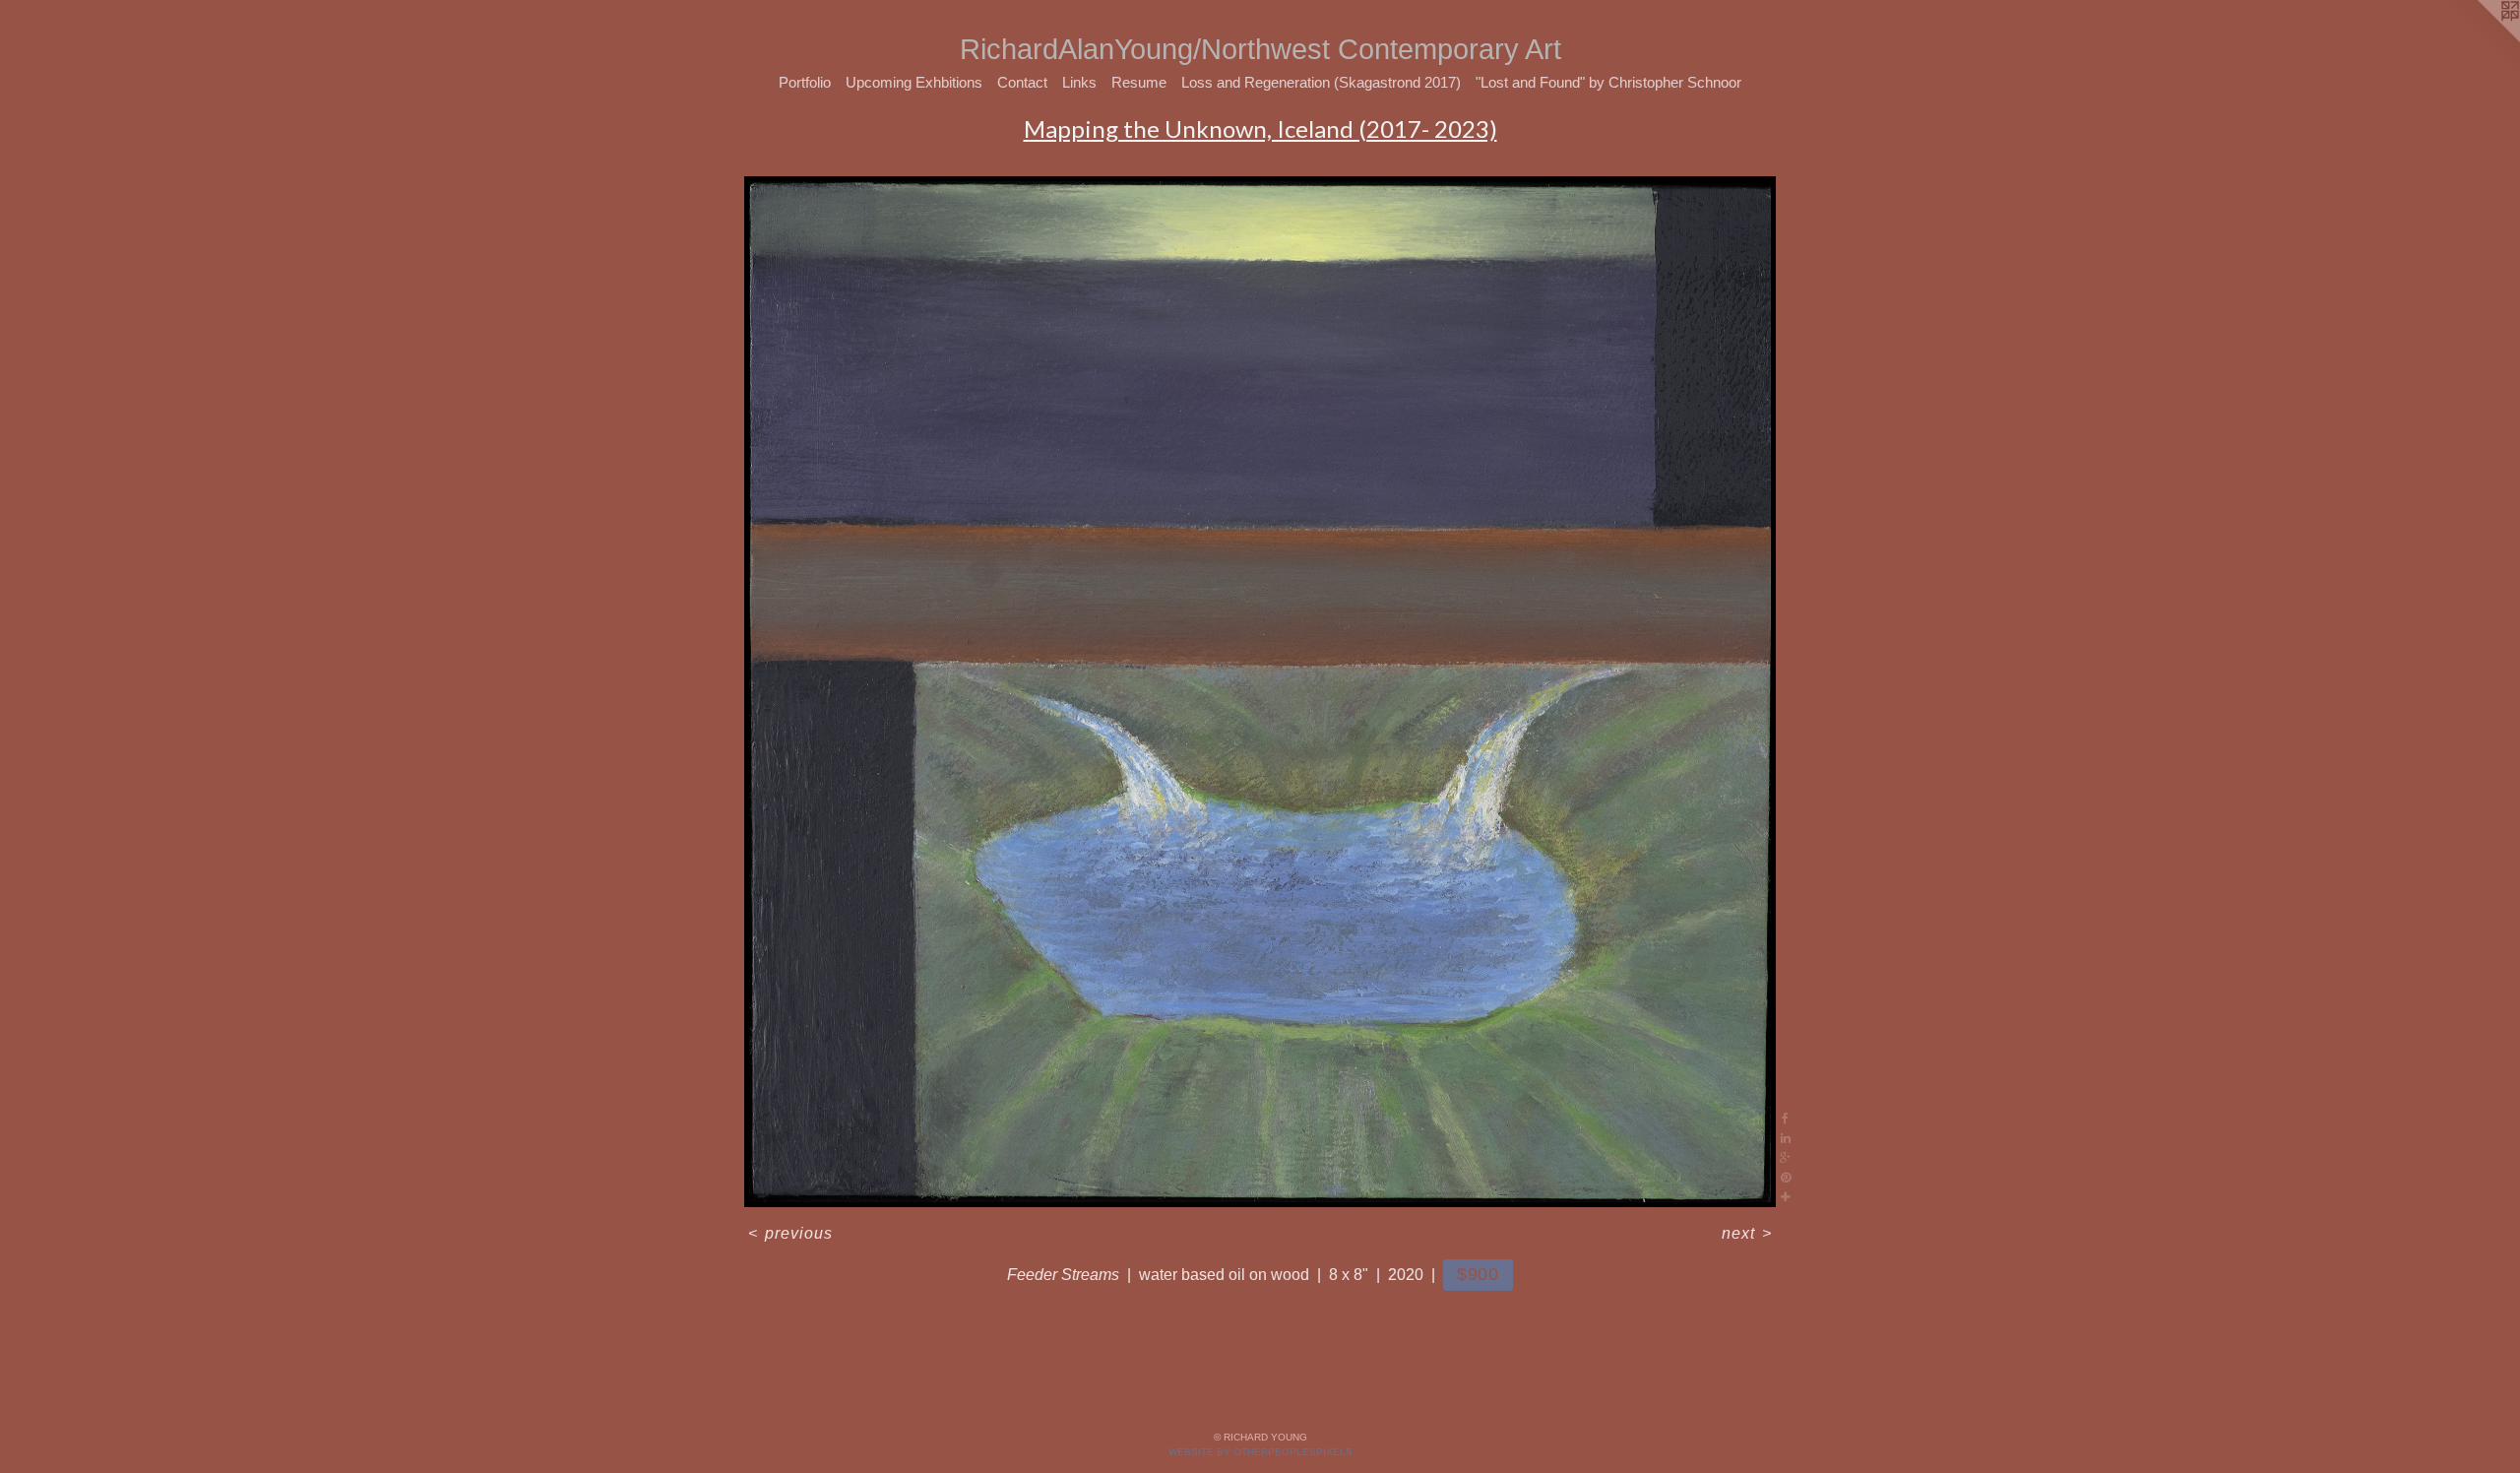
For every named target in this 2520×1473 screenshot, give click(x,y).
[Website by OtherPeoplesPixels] (2481, 39)
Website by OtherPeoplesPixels (1260, 1452)
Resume (1139, 82)
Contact (1022, 82)
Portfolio (805, 82)
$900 (1479, 1274)
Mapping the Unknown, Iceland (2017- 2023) (1260, 128)
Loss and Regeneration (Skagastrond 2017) (1321, 82)
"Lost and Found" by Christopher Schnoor (1608, 82)
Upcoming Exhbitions (914, 82)
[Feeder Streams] (1260, 692)
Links (1079, 82)
